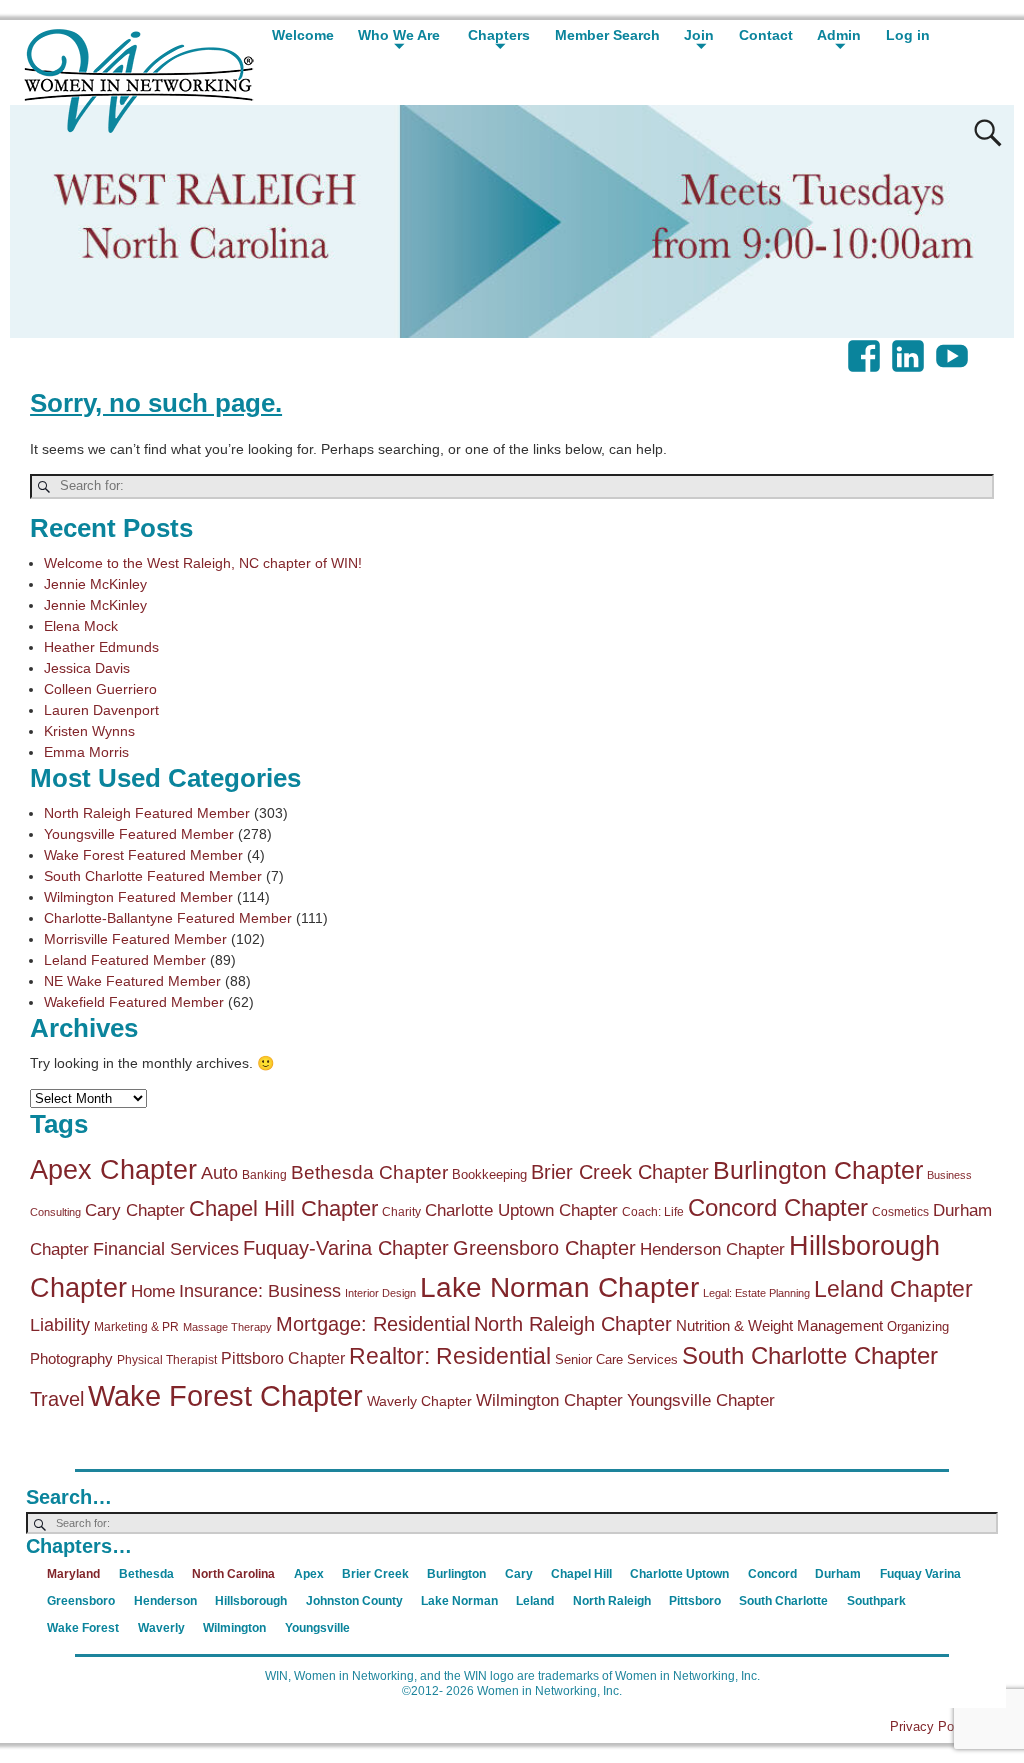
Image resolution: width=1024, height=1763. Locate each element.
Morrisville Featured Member (135, 939)
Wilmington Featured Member (138, 897)
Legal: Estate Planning (756, 1293)
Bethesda (146, 1574)
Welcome (303, 35)
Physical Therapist (167, 1360)
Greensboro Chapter (544, 1248)
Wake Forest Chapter (225, 1395)
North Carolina (233, 1574)
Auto (219, 1173)
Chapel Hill (581, 1574)
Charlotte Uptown (679, 1574)
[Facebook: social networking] (866, 346)
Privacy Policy (932, 1726)
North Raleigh (612, 1601)
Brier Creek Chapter (620, 1172)
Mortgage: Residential (373, 1324)
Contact (766, 35)
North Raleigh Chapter (573, 1324)
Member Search (607, 35)
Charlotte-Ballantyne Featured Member (168, 918)
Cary (519, 1574)
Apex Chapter (113, 1169)
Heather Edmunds (101, 647)
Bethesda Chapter (369, 1172)
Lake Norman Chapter (559, 1287)
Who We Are (399, 35)
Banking (264, 1175)
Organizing (918, 1326)
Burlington (456, 1574)
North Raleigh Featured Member (147, 813)
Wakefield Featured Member (134, 1002)
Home (153, 1291)
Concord (772, 1574)
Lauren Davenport (101, 710)
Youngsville (317, 1628)
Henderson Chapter (712, 1249)
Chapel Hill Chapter (283, 1208)
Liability (60, 1325)
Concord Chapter (778, 1208)
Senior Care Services (616, 1359)
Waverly (161, 1628)
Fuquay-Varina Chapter (346, 1248)
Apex (309, 1574)
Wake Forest (83, 1628)
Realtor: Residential (450, 1356)
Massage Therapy (227, 1327)
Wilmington (234, 1628)
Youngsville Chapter (701, 1400)
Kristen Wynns (89, 731)
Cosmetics (900, 1212)
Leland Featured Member (125, 960)
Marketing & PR (136, 1327)
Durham (838, 1574)
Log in (908, 35)
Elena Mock (81, 626)
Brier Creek (375, 1574)
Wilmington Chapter (549, 1400)
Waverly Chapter (419, 1401)
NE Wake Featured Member (132, 981)
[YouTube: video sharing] (954, 346)
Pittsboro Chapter (283, 1358)
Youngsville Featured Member (139, 834)
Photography (71, 1358)
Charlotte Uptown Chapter (521, 1210)
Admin (839, 35)
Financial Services (166, 1249)
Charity (401, 1212)
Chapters (499, 35)
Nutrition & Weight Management (779, 1325)
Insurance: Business (260, 1291)
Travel (57, 1399)
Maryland (73, 1574)
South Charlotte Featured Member (153, 876)
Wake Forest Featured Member (143, 855)
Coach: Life (653, 1212)
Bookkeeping (489, 1174)
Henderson (165, 1601)
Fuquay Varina (920, 1574)
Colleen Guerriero (100, 689)
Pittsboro (695, 1601)
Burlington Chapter (818, 1170)
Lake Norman (459, 1601)
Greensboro (81, 1601)
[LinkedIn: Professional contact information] (910, 346)
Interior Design (380, 1293)
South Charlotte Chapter (810, 1356)
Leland (535, 1601)
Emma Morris (86, 752)
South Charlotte (783, 1601)
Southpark (876, 1601)
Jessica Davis (87, 668)
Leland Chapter (893, 1289)
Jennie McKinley (95, 584)
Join (699, 35)
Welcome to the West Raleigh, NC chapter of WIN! (203, 563)
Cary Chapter (135, 1210)
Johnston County (354, 1601)
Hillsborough (251, 1601)
